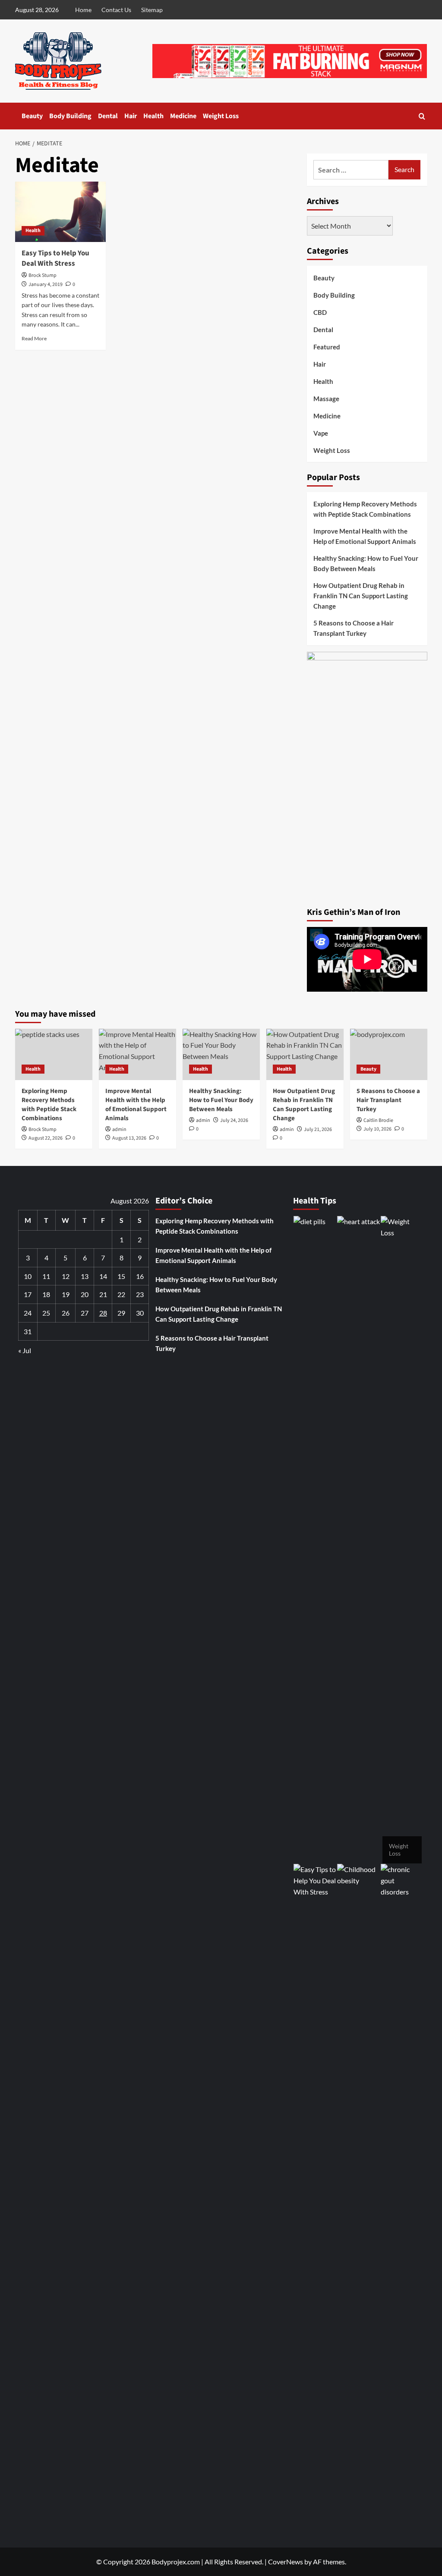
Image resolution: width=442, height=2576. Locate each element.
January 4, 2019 (46, 284)
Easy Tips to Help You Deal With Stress (55, 258)
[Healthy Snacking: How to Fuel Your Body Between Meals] (221, 1054)
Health (153, 116)
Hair (131, 116)
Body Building (70, 116)
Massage (326, 399)
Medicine (183, 116)
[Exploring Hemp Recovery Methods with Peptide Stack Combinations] (54, 1054)
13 (85, 1276)
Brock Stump (43, 275)
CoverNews (286, 2562)
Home (83, 10)
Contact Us (116, 10)
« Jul (25, 1350)
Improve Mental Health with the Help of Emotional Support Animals (365, 536)
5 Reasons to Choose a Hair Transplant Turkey (354, 628)
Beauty (32, 116)
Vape (321, 433)
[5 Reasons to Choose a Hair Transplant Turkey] (389, 1054)
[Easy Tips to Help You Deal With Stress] (60, 212)
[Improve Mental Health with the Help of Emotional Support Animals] (137, 1054)
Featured (327, 347)
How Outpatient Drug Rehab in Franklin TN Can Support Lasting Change (361, 596)
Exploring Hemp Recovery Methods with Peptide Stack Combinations (365, 509)
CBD (320, 312)
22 (121, 1294)
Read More (34, 338)
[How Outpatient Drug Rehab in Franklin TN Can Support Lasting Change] (305, 1054)
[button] (422, 116)
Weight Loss (221, 116)
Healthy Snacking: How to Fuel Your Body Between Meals (366, 563)
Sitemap (152, 10)
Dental (108, 116)
